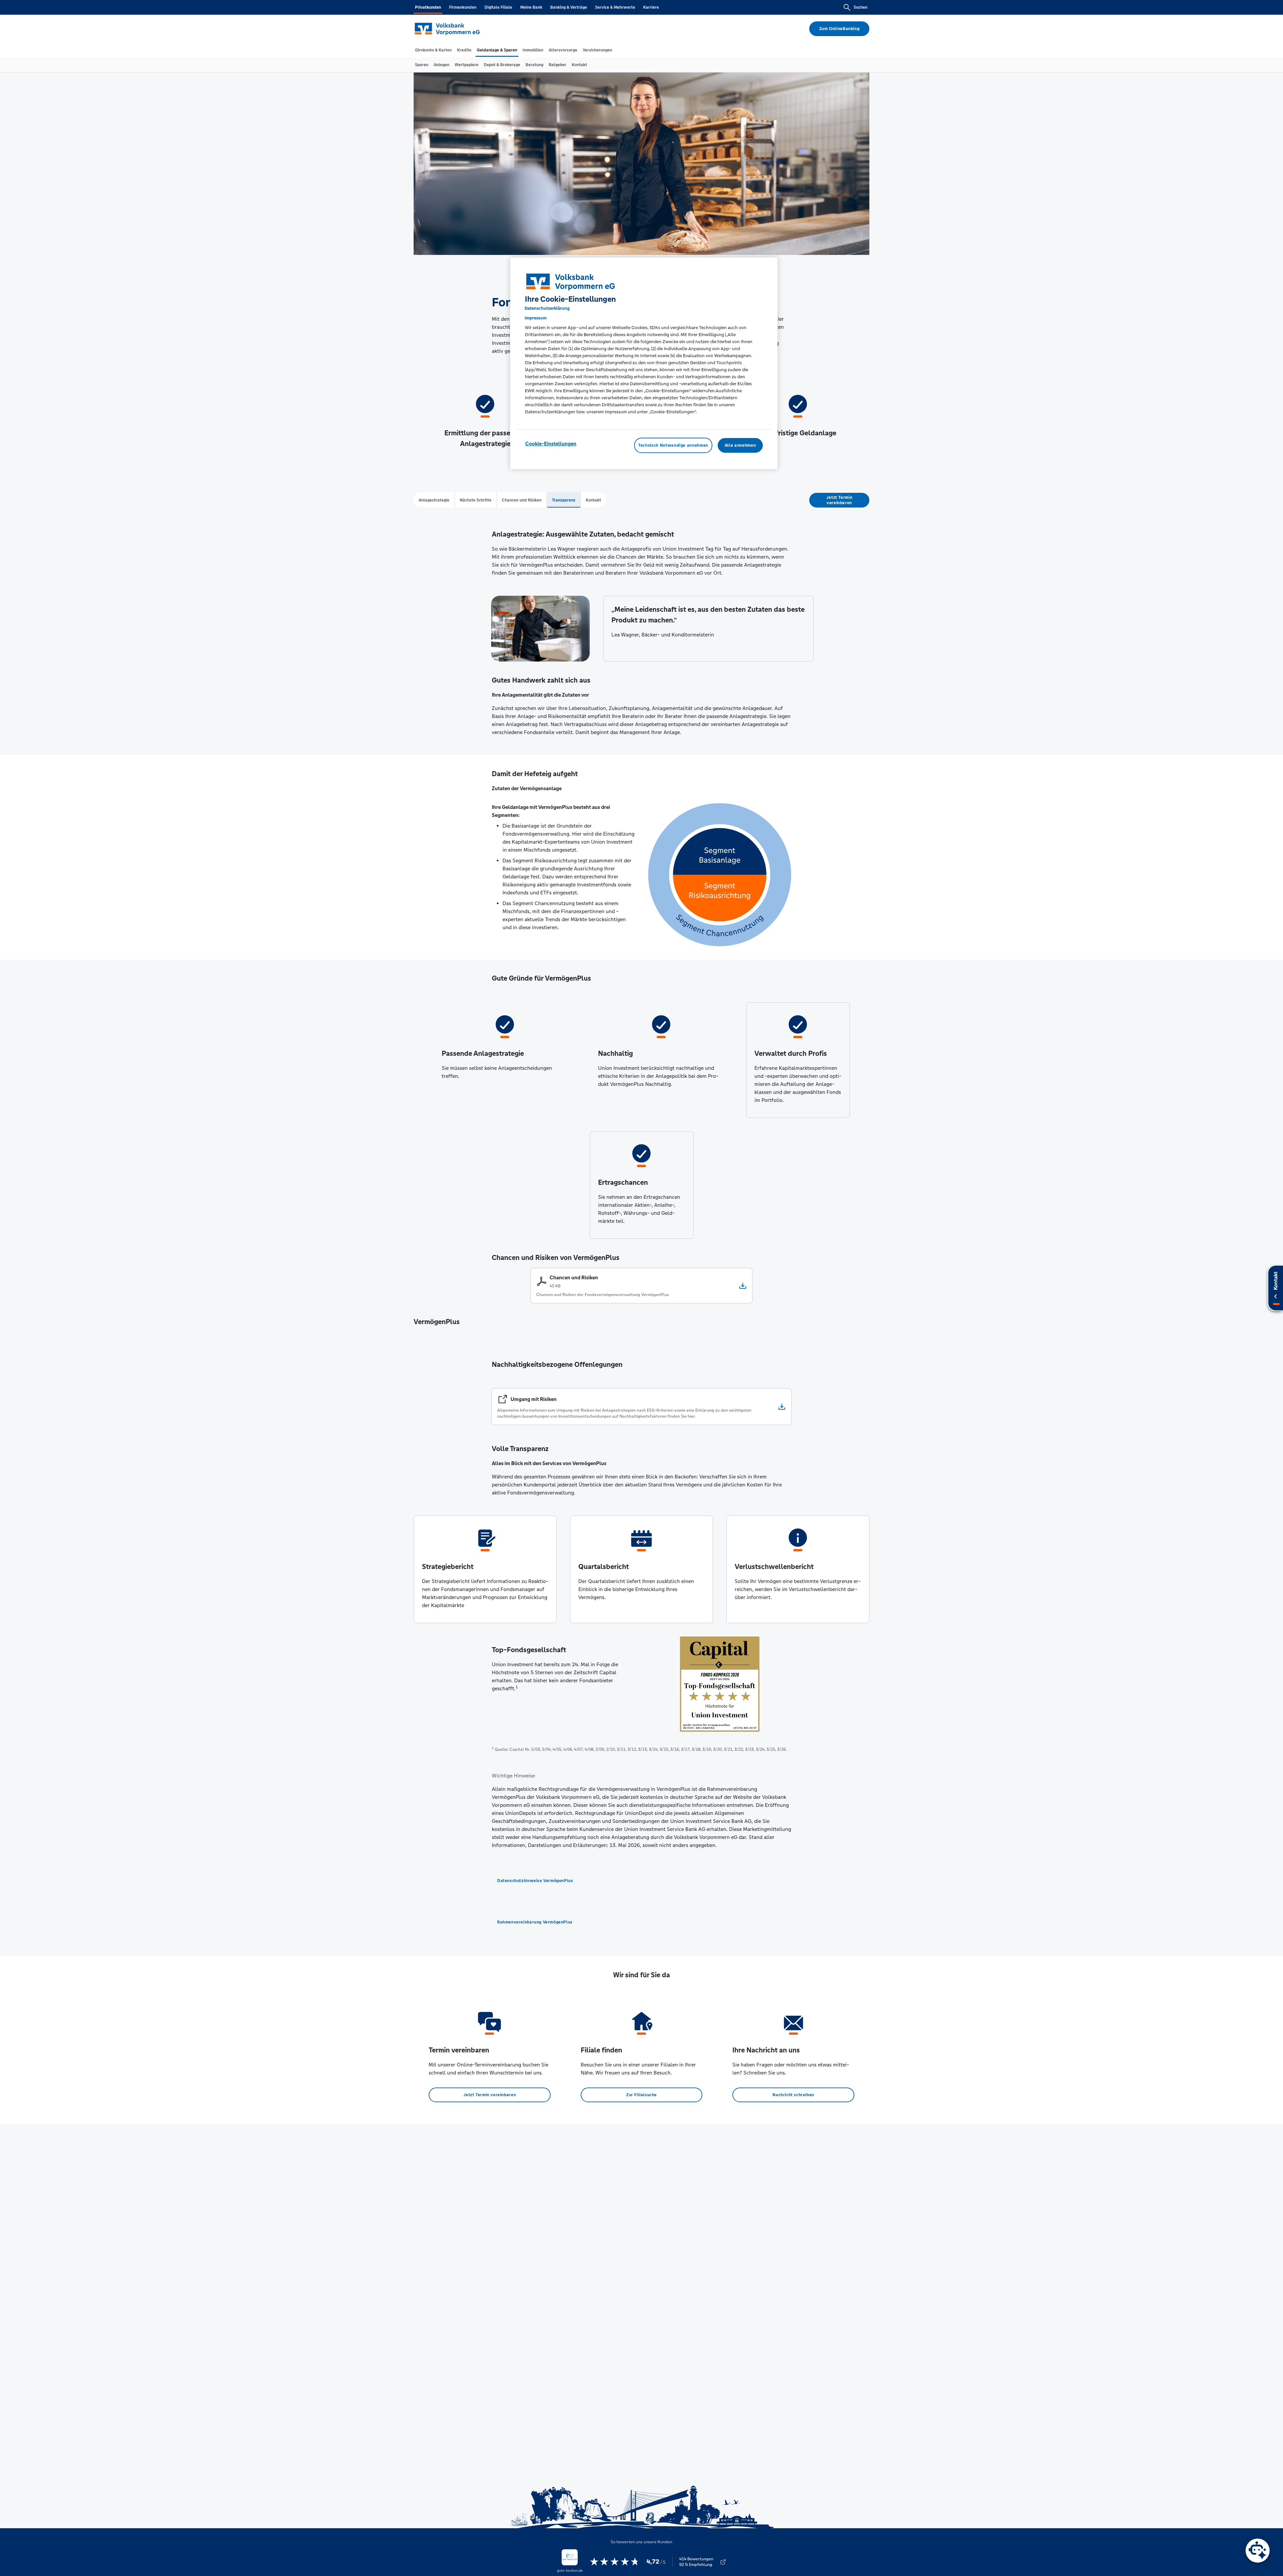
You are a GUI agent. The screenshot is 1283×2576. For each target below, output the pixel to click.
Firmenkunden (463, 7)
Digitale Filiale (498, 7)
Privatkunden (428, 7)
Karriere (651, 7)
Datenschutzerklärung (547, 308)
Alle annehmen (740, 445)
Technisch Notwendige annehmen (673, 445)
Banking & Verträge (569, 7)
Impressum (536, 318)
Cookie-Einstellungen (551, 444)
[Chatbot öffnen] (1258, 2551)
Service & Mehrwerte (615, 7)
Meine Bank (531, 7)
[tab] (433, 50)
